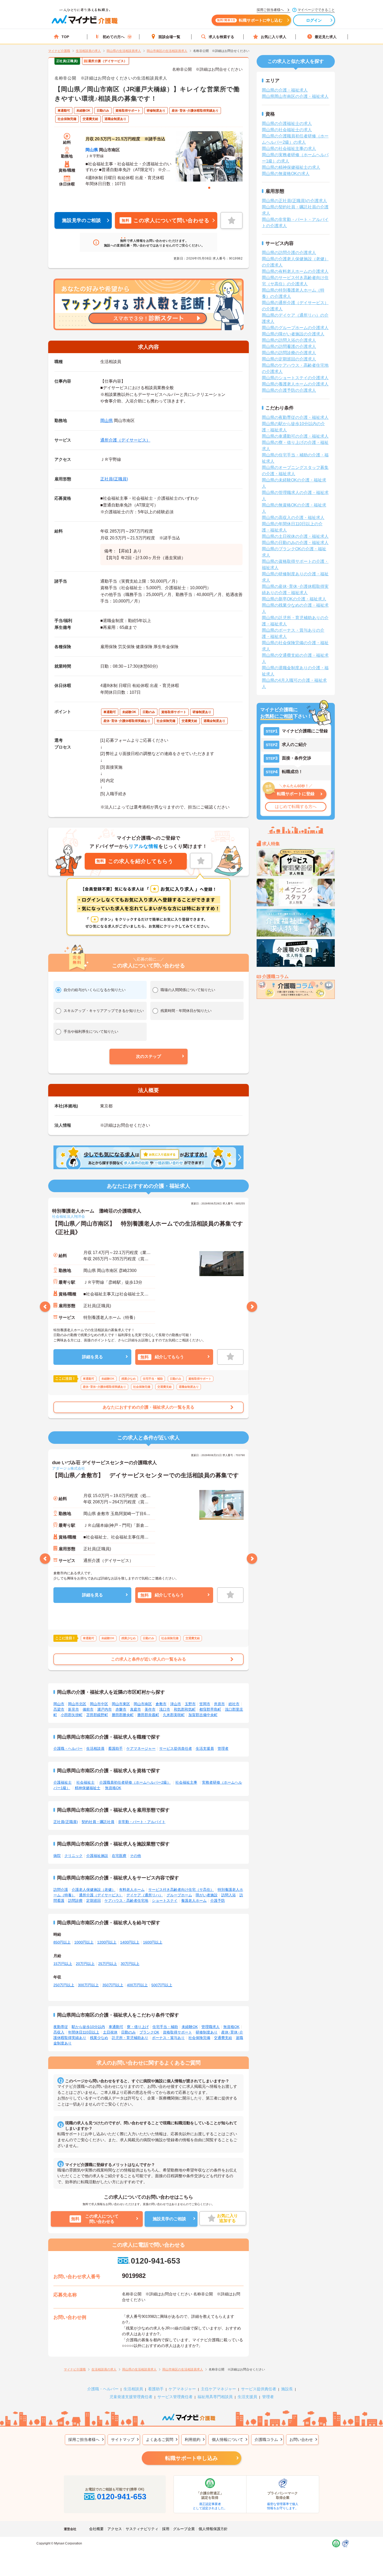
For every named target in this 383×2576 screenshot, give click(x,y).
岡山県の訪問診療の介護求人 (289, 353)
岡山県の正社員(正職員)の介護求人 (294, 201)
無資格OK (113, 1788)
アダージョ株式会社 (69, 1468)
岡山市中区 (99, 1704)
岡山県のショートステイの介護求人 (295, 378)
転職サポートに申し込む (250, 20)
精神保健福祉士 (88, 1788)
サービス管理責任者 (175, 2397)
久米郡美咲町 (174, 1715)
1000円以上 (84, 1942)
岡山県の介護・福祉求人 (285, 90)
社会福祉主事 (186, 1782)
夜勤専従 (61, 2027)
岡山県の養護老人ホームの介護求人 (295, 384)
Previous (45, 1307)
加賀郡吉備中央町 (203, 1715)
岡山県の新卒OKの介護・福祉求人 (294, 599)
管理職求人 (211, 2027)
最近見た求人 (326, 37)
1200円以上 (107, 1942)
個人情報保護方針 (213, 2529)
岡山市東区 (121, 1704)
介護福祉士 (63, 1782)
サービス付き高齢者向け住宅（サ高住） (181, 1890)
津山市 (176, 1704)
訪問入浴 (228, 1895)
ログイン (314, 20)
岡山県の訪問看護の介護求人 (289, 346)
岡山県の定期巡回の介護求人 (289, 359)
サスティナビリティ (142, 2529)
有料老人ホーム (132, 1890)
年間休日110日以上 (84, 2032)
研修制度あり (207, 2032)
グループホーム (179, 1895)
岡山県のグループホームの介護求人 (295, 328)
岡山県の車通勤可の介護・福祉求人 (295, 436)
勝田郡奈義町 (148, 1715)
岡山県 (92, 150)
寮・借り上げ (138, 2027)
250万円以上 (64, 1985)
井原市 (219, 1704)
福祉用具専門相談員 (215, 2397)
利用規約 (193, 2439)
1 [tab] (209, 188)
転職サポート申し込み (191, 2458)
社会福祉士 (85, 1782)
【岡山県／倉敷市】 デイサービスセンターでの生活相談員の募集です (146, 1475)
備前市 (88, 1709)
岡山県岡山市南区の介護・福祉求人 (295, 96)
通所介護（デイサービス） (125, 440)
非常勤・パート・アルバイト (142, 1822)
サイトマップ (123, 2439)
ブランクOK (149, 2032)
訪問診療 (75, 1901)
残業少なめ (99, 2038)
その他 (135, 1856)
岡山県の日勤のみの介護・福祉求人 (295, 543)
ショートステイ (165, 1901)
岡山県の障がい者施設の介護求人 (293, 334)
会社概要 (96, 2529)
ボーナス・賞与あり (168, 2038)
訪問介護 (61, 1890)
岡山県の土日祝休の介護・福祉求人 (295, 536)
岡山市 (59, 1704)
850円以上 (62, 1942)
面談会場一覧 (169, 37)
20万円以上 (85, 1964)
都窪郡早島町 (210, 1709)
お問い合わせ (301, 2439)
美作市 (150, 1709)
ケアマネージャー (141, 1748)
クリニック (73, 1856)
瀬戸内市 (104, 1709)
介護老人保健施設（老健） (94, 1890)
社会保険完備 (199, 2038)
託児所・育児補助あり (130, 2038)
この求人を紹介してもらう (135, 861)
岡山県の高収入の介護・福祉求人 (293, 518)
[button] (149, 1057)
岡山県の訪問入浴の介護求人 (289, 340)
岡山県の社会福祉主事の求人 (289, 149)
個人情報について (227, 2439)
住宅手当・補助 (165, 2027)
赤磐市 (121, 1709)
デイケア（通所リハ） (145, 1895)
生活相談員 (95, 1748)
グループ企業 (184, 2529)
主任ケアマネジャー (218, 2389)
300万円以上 (88, 1985)
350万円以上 (113, 1985)
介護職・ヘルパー (68, 1748)
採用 (166, 2529)
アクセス (115, 2529)
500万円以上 (162, 1985)
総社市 (234, 1704)
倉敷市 (161, 1704)
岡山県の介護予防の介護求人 (289, 390)
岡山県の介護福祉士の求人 (287, 123)
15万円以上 (63, 1964)
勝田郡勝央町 (123, 1715)
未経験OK (190, 2027)
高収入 (59, 2032)
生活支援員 (205, 1748)
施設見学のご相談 (82, 220)
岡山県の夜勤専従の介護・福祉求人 (295, 417)
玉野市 (190, 1704)
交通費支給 (223, 2038)
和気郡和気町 (185, 1709)
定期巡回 (94, 1901)
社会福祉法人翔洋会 (69, 1216)
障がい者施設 (207, 1895)
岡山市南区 (143, 1704)
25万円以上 (108, 1964)
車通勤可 (116, 2027)
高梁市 (59, 1709)
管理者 (223, 1748)
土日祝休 (110, 2032)
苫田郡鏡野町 (97, 1715)
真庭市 (135, 1709)
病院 (57, 1856)
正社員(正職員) (114, 479)
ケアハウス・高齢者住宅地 (126, 1901)
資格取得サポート (177, 2032)
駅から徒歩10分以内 (88, 2027)
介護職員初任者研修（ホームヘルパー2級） (135, 1782)
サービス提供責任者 (176, 1748)
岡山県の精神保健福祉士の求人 (291, 167)
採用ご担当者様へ (84, 2439)
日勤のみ (128, 2032)
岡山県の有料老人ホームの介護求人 (295, 271)
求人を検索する (221, 37)
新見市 (73, 1709)
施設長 (287, 2389)
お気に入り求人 (274, 37)
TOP (65, 37)
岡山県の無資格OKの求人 (286, 174)
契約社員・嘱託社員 (98, 1822)
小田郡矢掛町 (72, 1715)
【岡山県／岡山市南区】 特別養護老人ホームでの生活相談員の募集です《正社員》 (148, 1228)
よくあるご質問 (160, 2439)
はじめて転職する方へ (296, 807)
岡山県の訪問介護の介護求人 (289, 253)
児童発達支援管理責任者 (131, 2397)
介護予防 (218, 1901)
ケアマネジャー (182, 2389)
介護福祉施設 (97, 1856)
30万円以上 (130, 1964)
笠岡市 (205, 1704)
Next (252, 1307)
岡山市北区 (77, 1704)
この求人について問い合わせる (165, 220)
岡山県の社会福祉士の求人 (287, 130)
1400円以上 (130, 1942)
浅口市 (165, 1709)
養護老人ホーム (194, 1901)
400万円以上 (137, 1985)
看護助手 (115, 1748)
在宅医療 (119, 1856)
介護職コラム (266, 2439)
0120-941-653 (155, 2261)
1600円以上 (153, 1942)
